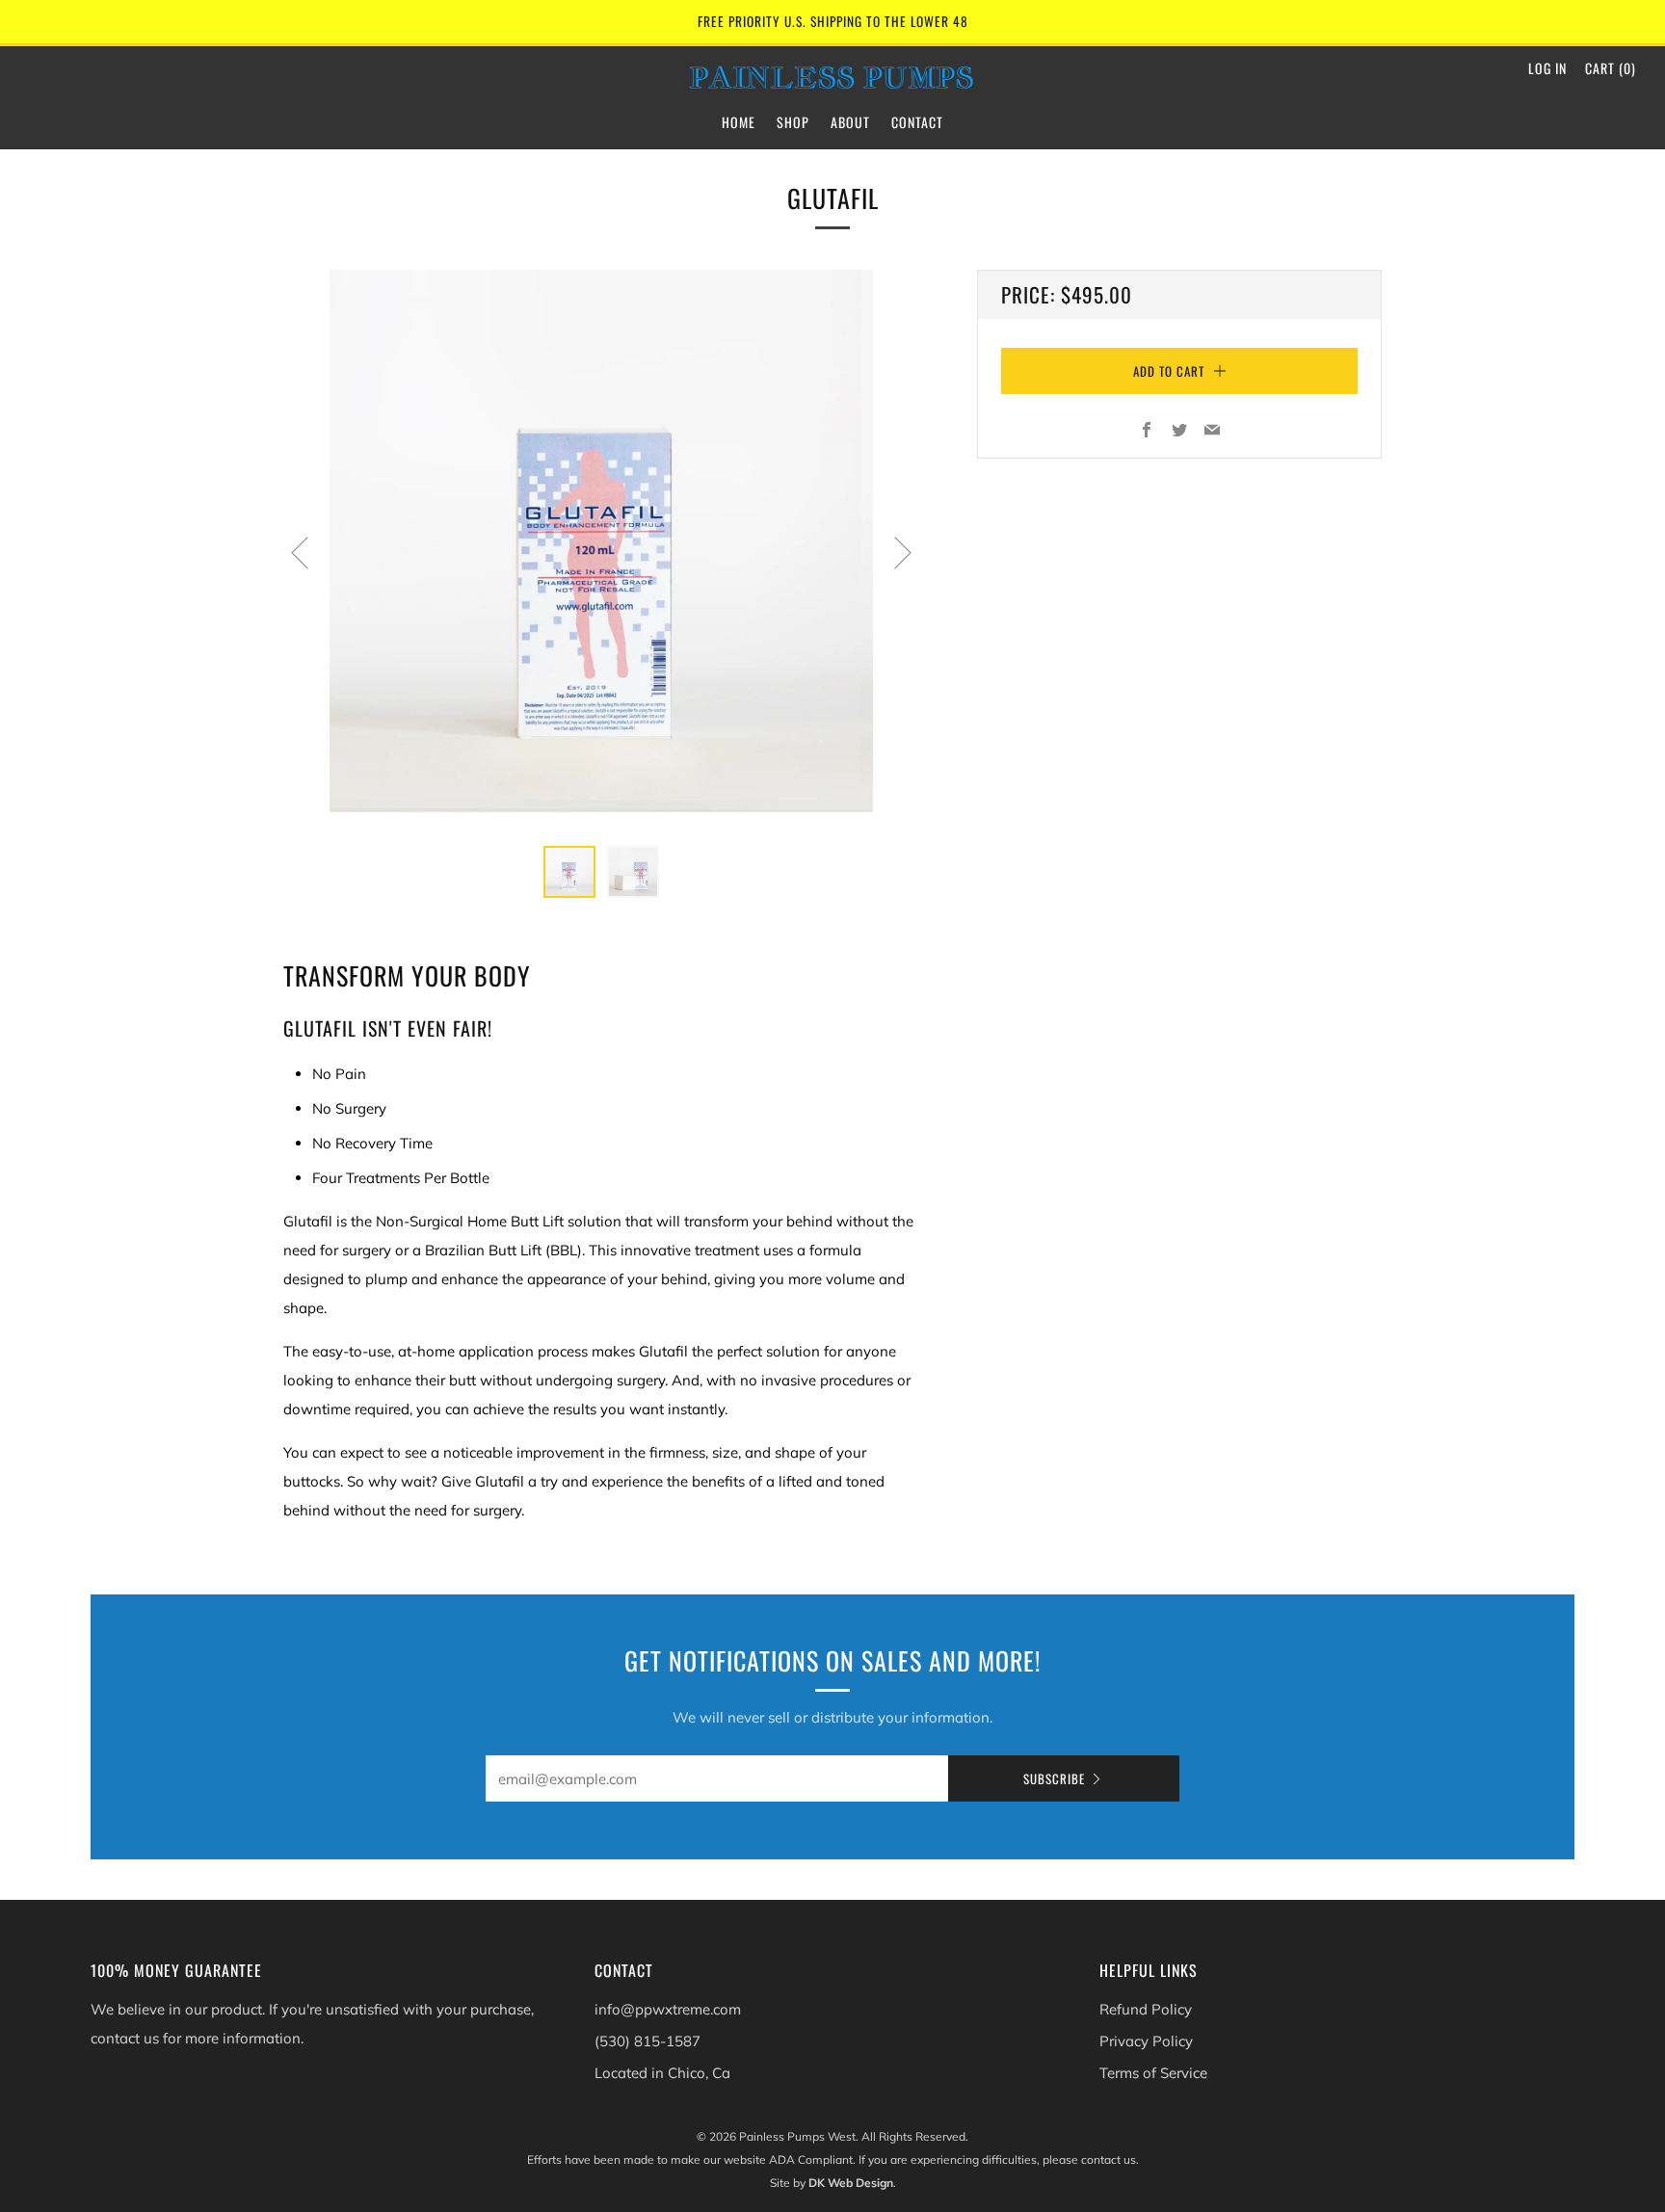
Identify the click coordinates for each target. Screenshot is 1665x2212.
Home (739, 122)
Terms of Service (1153, 2073)
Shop (793, 122)
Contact (917, 122)
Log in (1547, 68)
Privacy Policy (1146, 2041)
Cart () (1611, 68)
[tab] (569, 872)
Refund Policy (1146, 2009)
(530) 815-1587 (647, 2041)
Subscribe (1054, 1778)
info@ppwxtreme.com (668, 2009)
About (850, 122)
